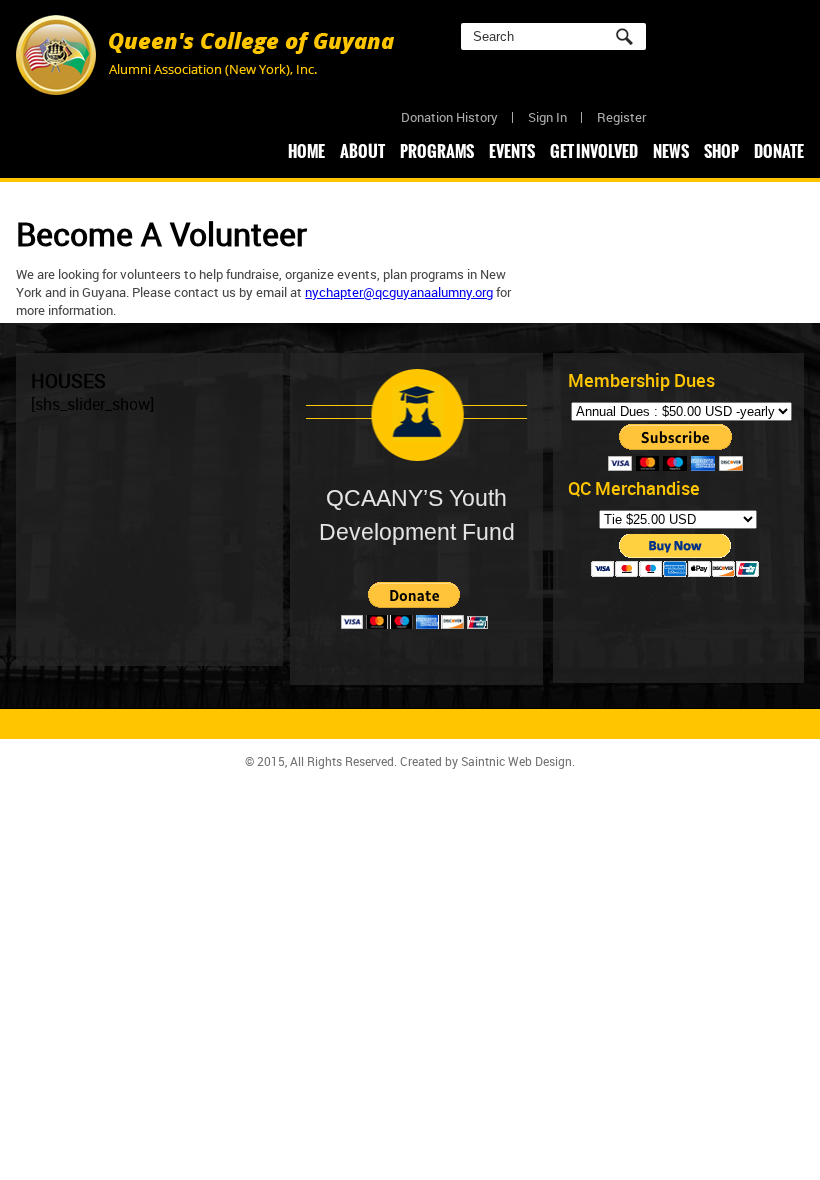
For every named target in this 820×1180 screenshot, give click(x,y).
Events (512, 151)
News (671, 151)
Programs (437, 151)
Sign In (547, 117)
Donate (779, 151)
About (362, 151)
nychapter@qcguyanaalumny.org (399, 292)
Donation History (449, 117)
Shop (721, 151)
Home (306, 151)
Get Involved (594, 151)
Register (621, 117)
